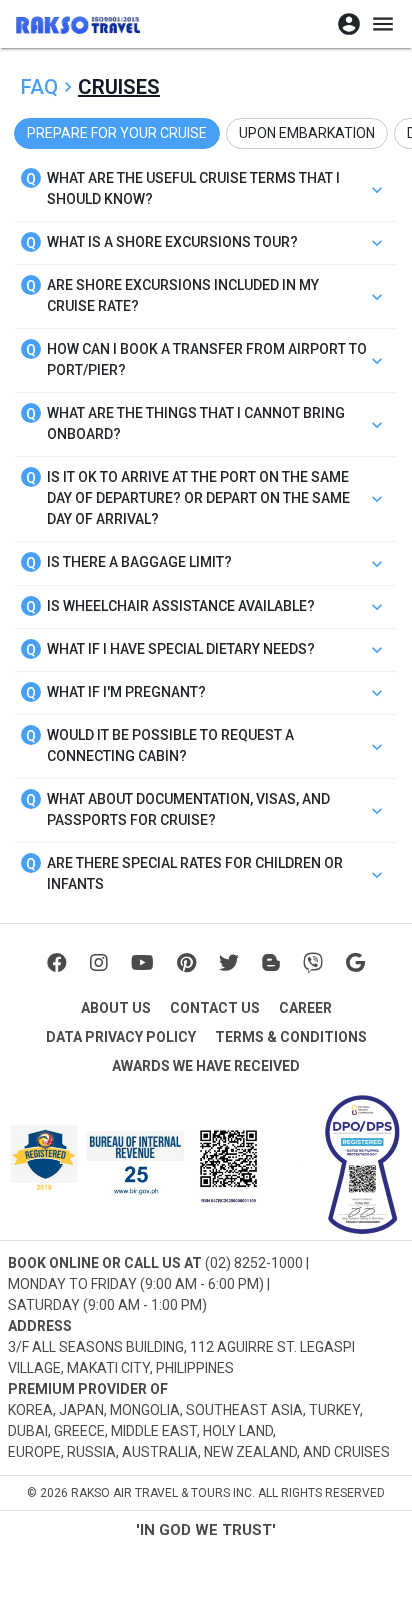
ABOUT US (116, 1008)
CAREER (305, 1008)
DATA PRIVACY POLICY (121, 1037)
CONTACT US (215, 1008)
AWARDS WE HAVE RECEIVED (206, 1066)
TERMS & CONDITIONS (291, 1037)
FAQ (39, 87)
